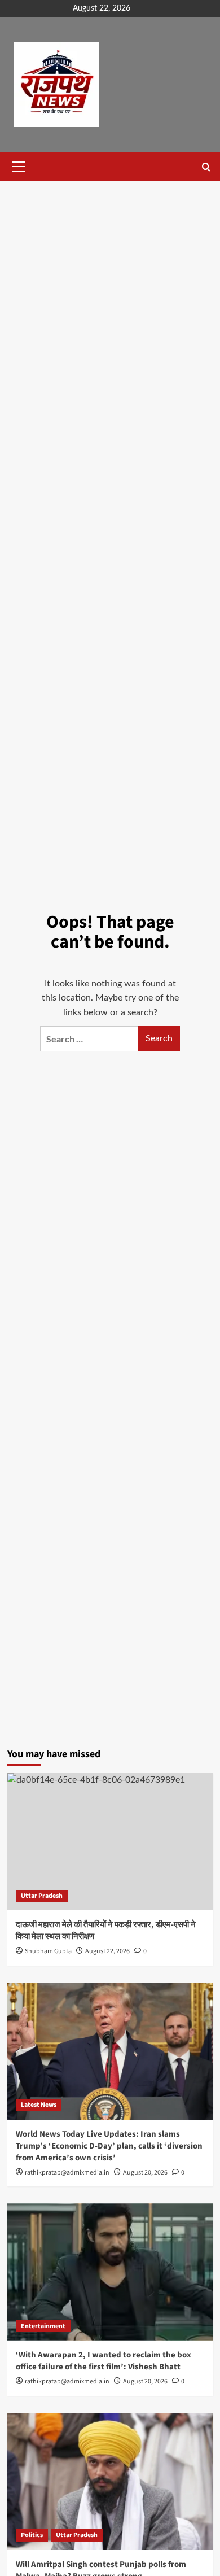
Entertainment (43, 2326)
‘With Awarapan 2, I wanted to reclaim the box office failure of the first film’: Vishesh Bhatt (104, 2361)
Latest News (39, 2105)
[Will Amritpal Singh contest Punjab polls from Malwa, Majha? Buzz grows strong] (110, 2481)
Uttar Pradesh (42, 1896)
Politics (32, 2535)
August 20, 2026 (145, 2173)
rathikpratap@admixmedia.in (67, 2173)
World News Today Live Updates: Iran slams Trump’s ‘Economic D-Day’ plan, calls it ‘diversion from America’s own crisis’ (109, 2146)
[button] (16, 167)
